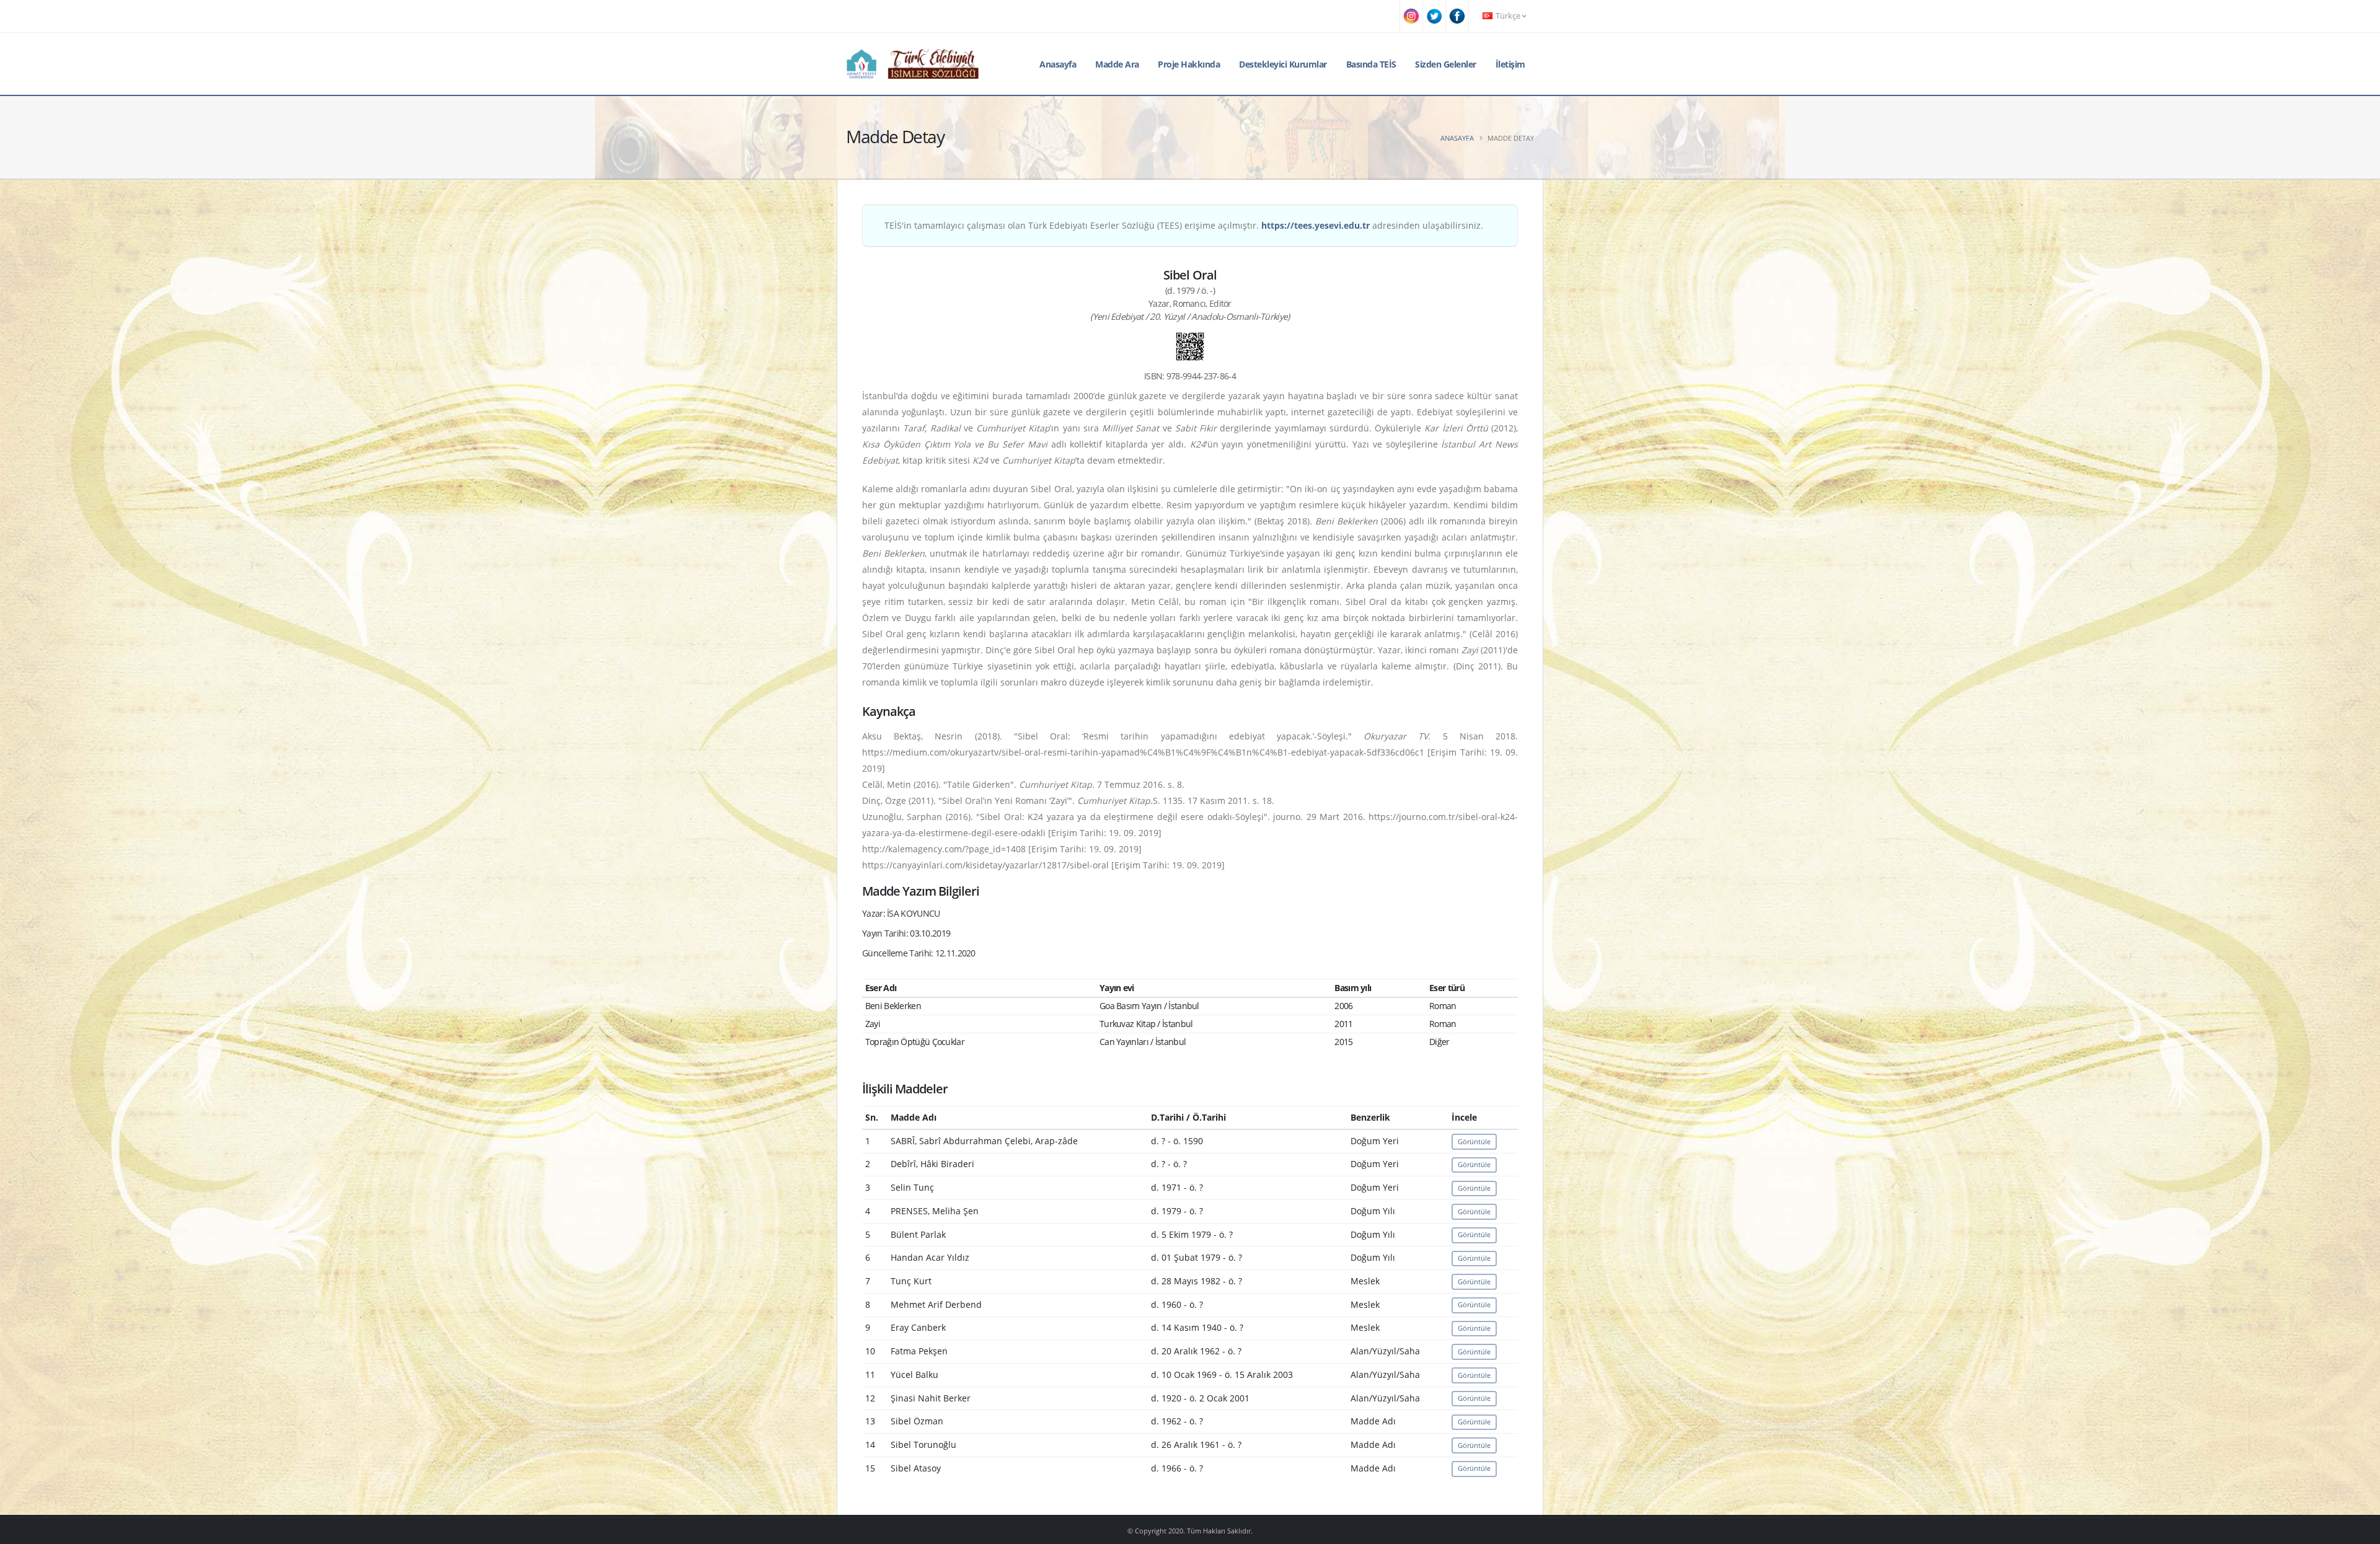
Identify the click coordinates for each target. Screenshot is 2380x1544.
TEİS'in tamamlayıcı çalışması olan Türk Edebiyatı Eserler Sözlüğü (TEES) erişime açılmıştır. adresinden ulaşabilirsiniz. (1184, 225)
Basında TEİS (1371, 64)
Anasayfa (1058, 64)
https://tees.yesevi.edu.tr (1316, 225)
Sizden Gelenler (1446, 64)
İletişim (1510, 64)
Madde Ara (1117, 64)
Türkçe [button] (1508, 16)
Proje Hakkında (1189, 64)
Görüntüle (1474, 1141)
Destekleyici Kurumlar (1283, 64)
